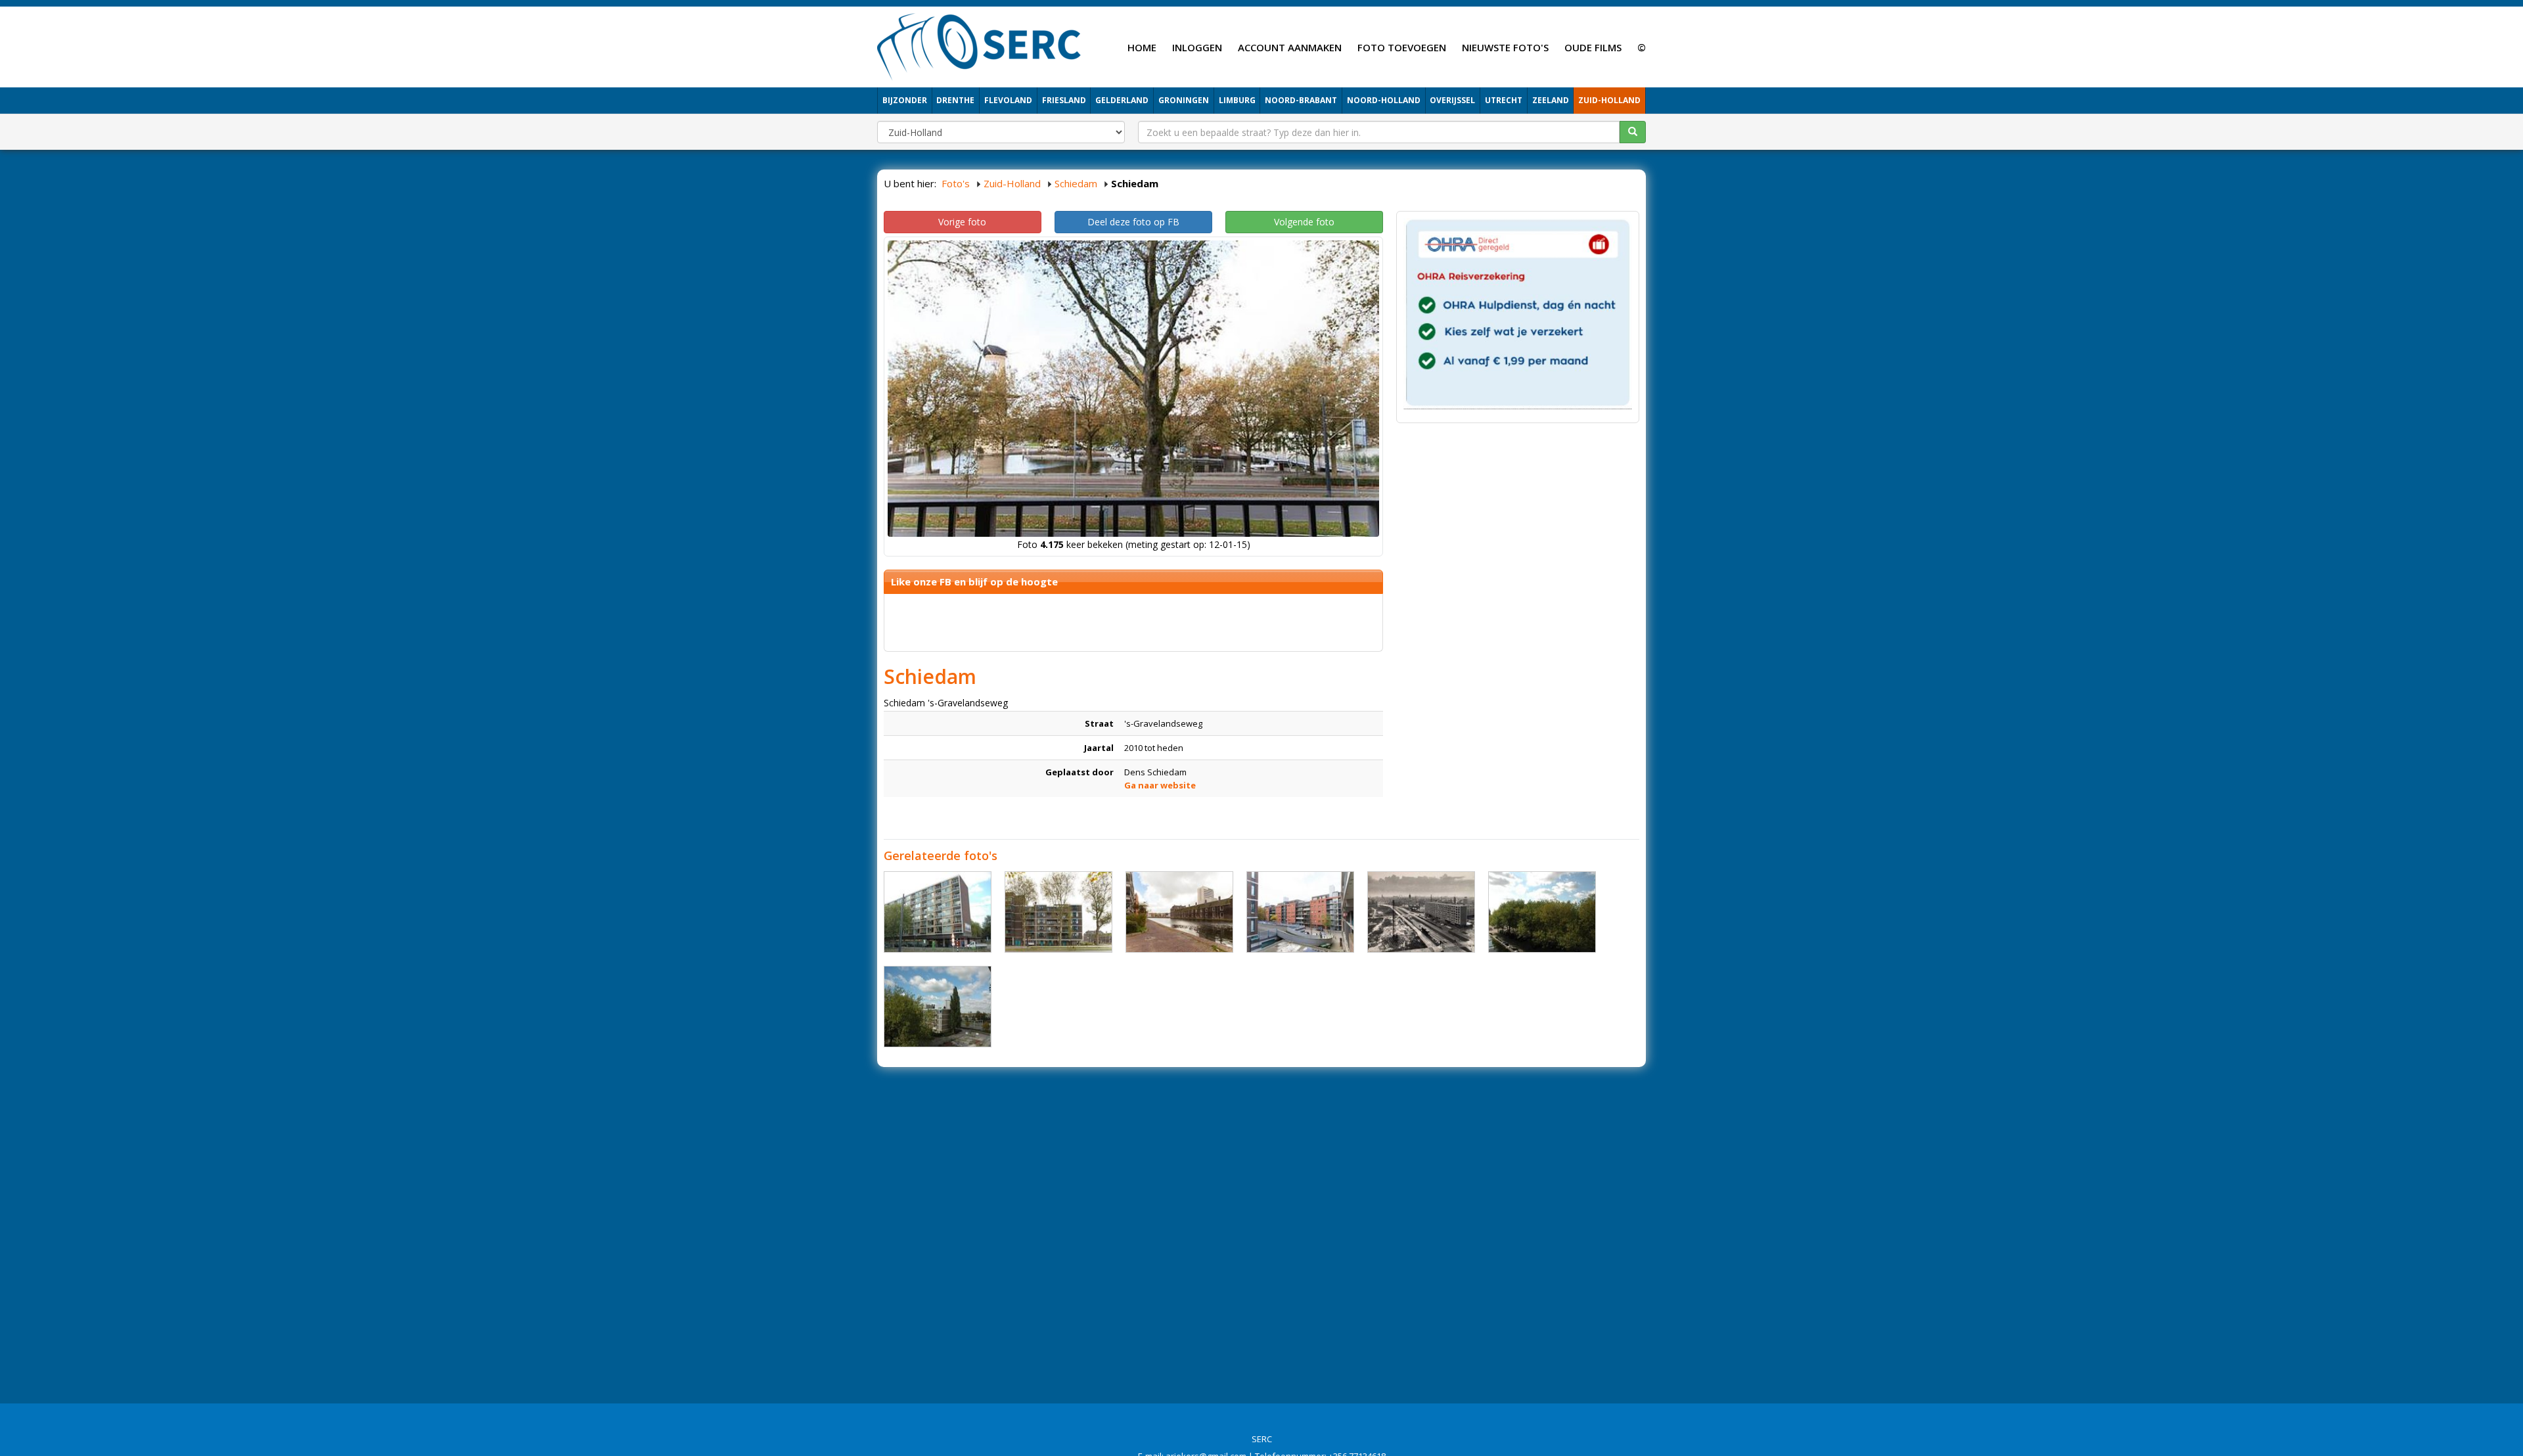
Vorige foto (962, 222)
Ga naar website (1160, 785)
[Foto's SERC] (979, 45)
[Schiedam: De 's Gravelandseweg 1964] (1421, 912)
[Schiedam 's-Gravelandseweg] (938, 912)
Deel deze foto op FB (1133, 222)
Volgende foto (1304, 222)
